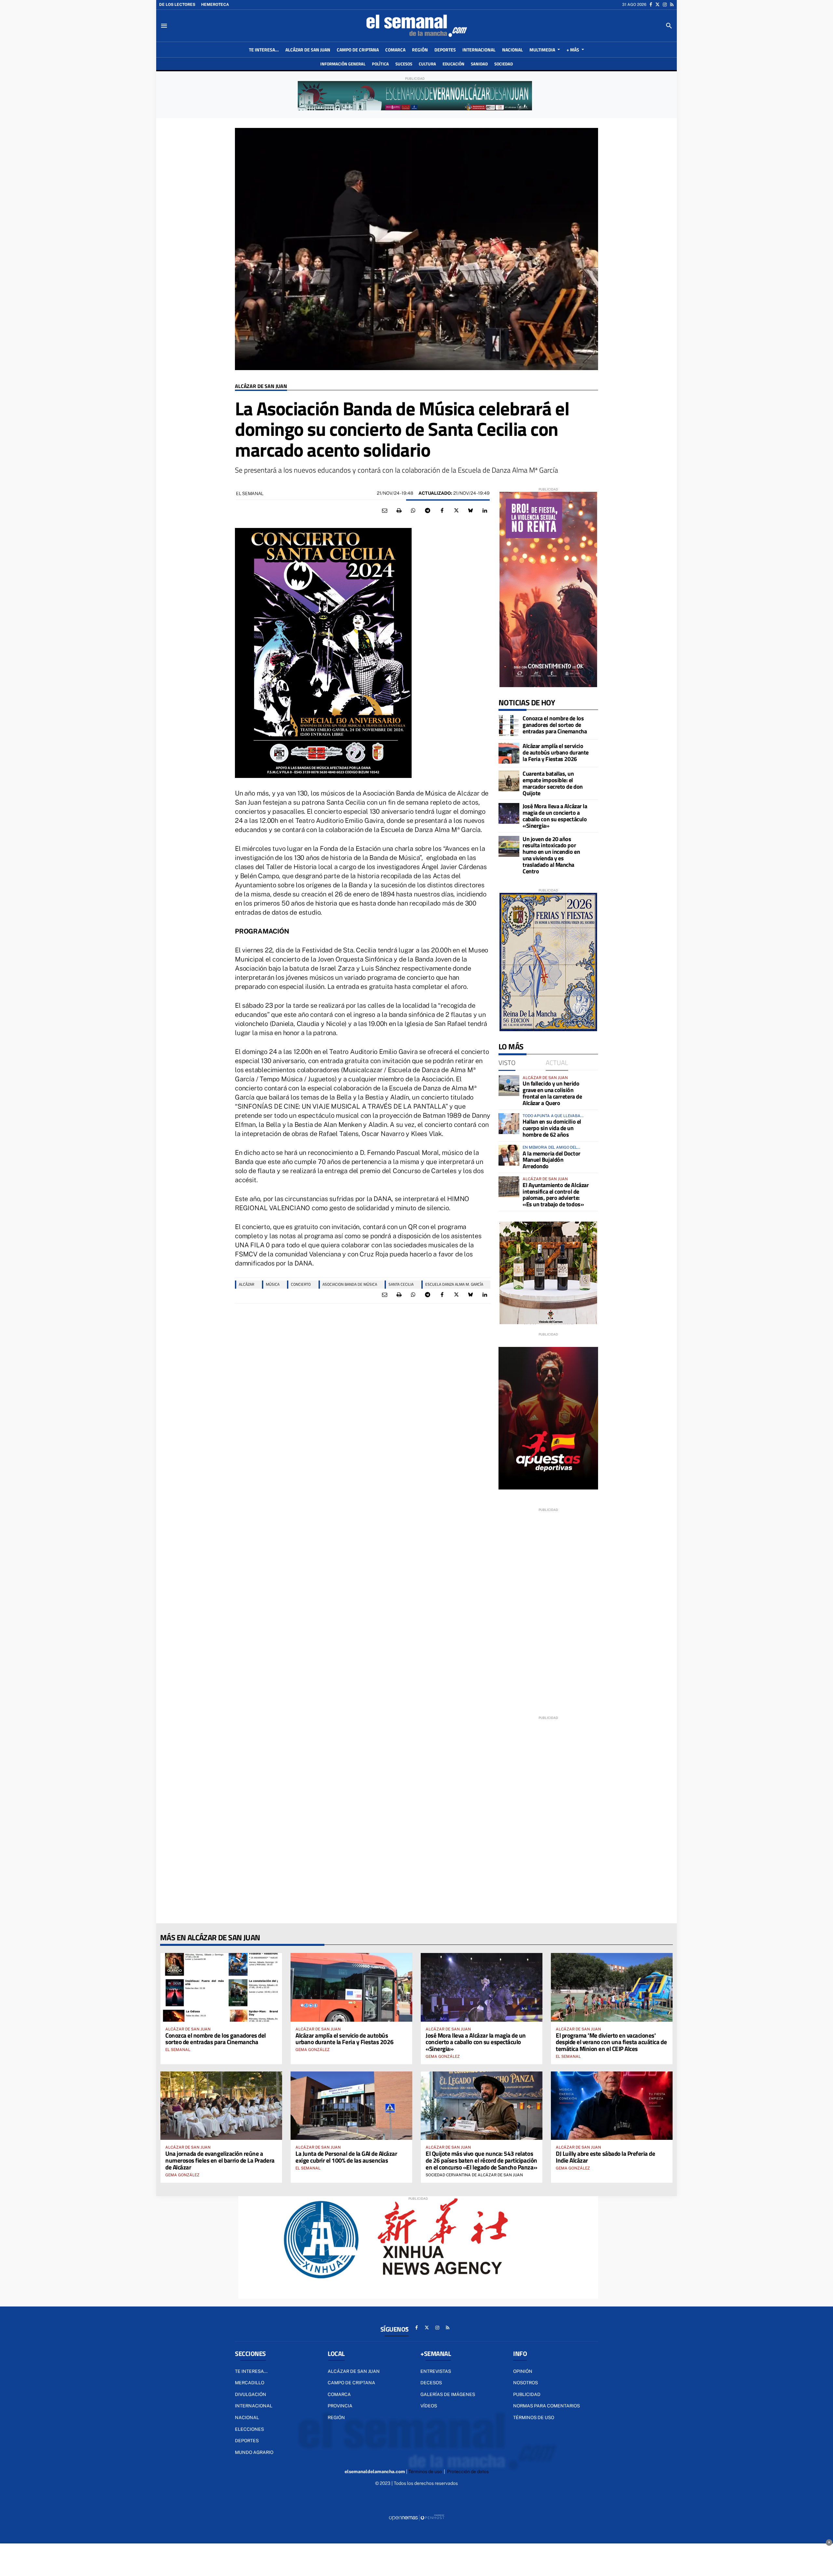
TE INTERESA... (251, 2371)
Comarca (339, 2394)
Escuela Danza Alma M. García (454, 1284)
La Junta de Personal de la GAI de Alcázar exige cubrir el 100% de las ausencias (346, 2157)
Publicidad (527, 2394)
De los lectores (177, 5)
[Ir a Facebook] (651, 5)
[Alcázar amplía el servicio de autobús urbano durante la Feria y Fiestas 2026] (509, 753)
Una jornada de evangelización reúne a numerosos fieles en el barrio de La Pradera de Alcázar (220, 2160)
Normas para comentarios (546, 2406)
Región (336, 2417)
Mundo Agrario (254, 2452)
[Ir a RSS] (672, 5)
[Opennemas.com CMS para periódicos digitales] (416, 2517)
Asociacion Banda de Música (350, 1284)
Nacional (247, 2417)
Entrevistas (436, 2371)
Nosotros (526, 2383)
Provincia (340, 2406)
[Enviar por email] (385, 511)
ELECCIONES (249, 2429)
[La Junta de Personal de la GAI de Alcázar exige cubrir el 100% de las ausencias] (351, 2106)
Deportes (247, 2441)
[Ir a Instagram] (665, 5)
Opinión (523, 2371)
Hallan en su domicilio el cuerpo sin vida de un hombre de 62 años (552, 1128)
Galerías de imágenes (448, 2394)
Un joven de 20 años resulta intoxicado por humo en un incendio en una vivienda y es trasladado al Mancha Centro (551, 855)
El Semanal (250, 493)
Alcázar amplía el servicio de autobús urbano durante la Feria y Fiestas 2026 (556, 752)
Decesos (431, 2383)
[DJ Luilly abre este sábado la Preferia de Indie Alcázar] (612, 2106)
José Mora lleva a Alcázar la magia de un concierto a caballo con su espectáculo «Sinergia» (555, 816)
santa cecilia (401, 1284)
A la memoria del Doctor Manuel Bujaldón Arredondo (552, 1160)
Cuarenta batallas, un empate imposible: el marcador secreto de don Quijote (553, 783)
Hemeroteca (215, 5)
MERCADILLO (250, 2383)
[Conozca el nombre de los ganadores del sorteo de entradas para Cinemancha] (509, 726)
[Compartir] (413, 511)
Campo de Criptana (351, 2383)
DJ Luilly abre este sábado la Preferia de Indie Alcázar (606, 2157)
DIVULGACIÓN (251, 2394)
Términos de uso (534, 2417)
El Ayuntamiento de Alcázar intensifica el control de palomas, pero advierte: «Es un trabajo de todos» (556, 1195)
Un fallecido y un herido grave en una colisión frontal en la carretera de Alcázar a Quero (552, 1093)
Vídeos (429, 2406)
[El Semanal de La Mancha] (416, 26)
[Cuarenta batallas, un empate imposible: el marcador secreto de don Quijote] (509, 781)
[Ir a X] (657, 5)
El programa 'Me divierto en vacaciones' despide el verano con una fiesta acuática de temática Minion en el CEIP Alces (611, 2042)
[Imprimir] (399, 511)
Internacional (254, 2406)
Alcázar (246, 1284)
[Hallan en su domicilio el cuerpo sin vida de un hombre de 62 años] (509, 1124)
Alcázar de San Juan (261, 386)
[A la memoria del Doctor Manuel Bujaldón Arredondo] (509, 1155)
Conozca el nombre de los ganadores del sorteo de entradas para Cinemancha (555, 725)
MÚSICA (273, 1284)
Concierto (301, 1284)
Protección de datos (468, 2472)
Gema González (313, 2050)
